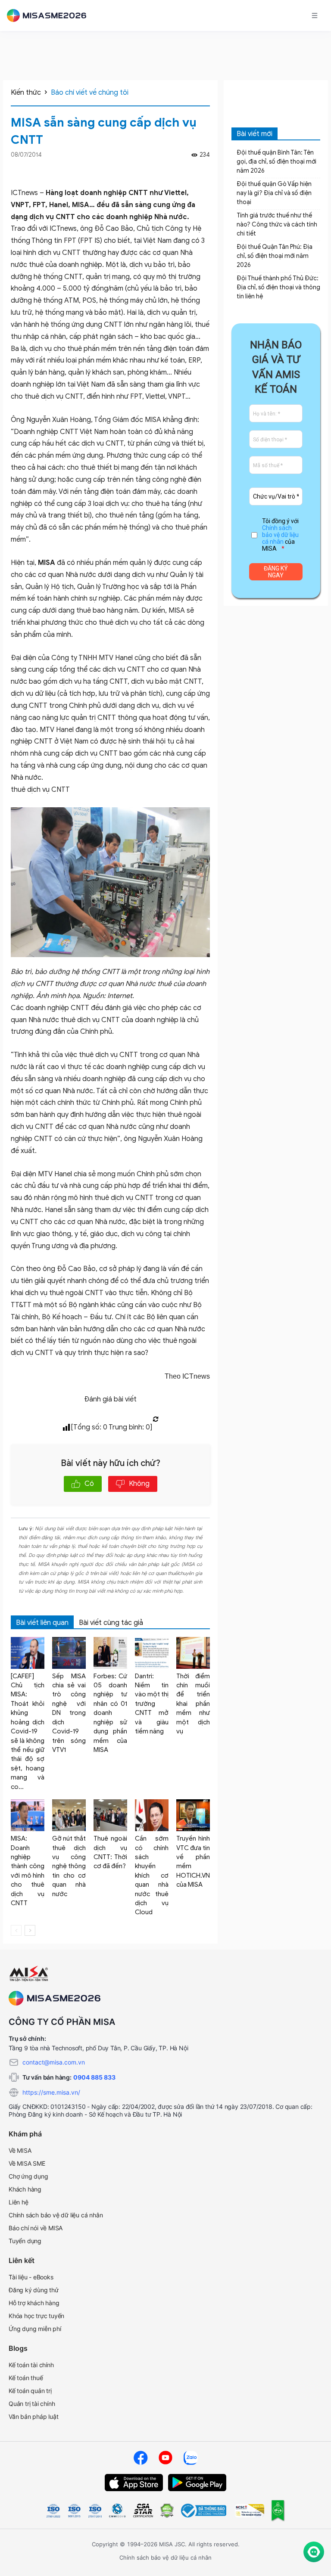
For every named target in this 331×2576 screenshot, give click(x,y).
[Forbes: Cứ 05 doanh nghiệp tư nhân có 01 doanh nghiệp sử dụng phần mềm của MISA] (110, 1653)
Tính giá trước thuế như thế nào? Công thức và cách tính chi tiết (277, 225)
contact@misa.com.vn (54, 2062)
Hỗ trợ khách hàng (34, 2303)
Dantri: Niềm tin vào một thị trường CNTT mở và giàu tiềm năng (152, 1704)
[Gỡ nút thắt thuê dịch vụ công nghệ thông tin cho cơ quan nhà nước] (69, 1815)
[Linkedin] (206, 170)
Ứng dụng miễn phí (35, 2329)
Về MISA (20, 2150)
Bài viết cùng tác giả (111, 1623)
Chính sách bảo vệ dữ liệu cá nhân (280, 535)
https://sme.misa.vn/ (51, 2092)
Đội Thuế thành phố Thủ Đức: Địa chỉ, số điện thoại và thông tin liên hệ (278, 287)
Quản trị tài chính (32, 2404)
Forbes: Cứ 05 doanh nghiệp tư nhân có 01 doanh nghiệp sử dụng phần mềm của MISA (110, 1713)
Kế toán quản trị (30, 2391)
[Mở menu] (315, 15)
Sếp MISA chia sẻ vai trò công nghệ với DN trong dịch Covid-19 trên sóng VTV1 (69, 1713)
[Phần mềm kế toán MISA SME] (50, 15)
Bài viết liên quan (42, 1623)
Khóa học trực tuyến (36, 2316)
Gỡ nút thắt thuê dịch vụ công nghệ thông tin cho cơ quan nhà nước (69, 1866)
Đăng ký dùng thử (34, 2290)
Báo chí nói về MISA (36, 2228)
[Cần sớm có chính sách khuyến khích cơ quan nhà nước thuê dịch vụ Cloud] (152, 1815)
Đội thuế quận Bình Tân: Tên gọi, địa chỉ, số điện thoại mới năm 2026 (276, 162)
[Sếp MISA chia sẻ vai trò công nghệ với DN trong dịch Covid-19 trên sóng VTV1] (69, 1653)
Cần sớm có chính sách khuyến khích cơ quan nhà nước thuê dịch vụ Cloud (152, 1875)
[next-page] (30, 1930)
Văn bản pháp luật (34, 2416)
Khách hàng (25, 2189)
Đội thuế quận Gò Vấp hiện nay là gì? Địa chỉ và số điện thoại (274, 193)
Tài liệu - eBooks (31, 2277)
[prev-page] (16, 1930)
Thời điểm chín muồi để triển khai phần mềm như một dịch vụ (193, 1704)
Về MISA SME (27, 2163)
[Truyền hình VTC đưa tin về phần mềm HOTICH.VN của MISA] (193, 1815)
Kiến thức (26, 93)
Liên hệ (19, 2202)
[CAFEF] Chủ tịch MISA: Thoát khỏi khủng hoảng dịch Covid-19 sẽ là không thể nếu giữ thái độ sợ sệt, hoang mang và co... (28, 1731)
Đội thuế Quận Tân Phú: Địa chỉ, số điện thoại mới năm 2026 (275, 256)
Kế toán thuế (26, 2378)
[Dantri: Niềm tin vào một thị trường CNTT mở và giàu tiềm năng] (152, 1653)
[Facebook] (194, 170)
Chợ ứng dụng (28, 2176)
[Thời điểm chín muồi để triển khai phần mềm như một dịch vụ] (193, 1653)
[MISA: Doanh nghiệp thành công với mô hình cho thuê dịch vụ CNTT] (28, 1815)
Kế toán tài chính (31, 2365)
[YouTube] (165, 2458)
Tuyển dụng (25, 2241)
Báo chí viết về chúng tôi (90, 93)
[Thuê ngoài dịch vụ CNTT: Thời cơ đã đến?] (110, 1815)
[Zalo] (190, 2458)
